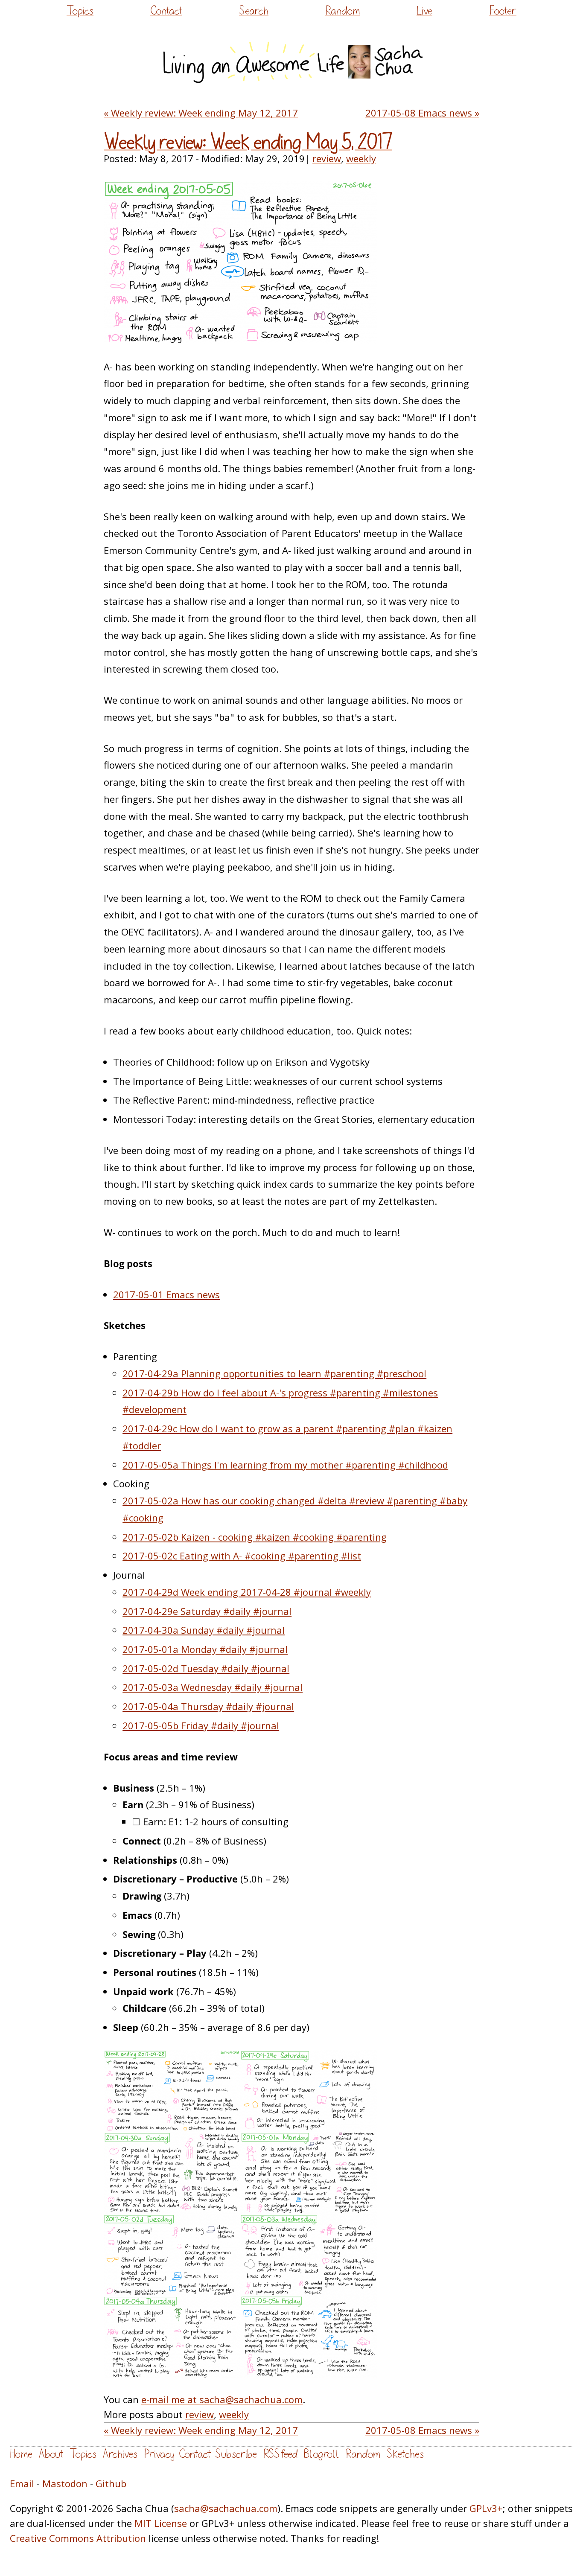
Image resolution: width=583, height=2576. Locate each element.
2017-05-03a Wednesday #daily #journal (213, 1687)
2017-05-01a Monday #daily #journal (205, 1649)
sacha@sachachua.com (226, 2508)
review (327, 158)
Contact (166, 11)
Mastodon (65, 2483)
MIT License (161, 2523)
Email (22, 2483)
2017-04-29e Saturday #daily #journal (207, 1611)
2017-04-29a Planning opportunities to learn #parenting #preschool (274, 1373)
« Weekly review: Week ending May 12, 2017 (201, 113)
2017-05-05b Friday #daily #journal (201, 1725)
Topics (80, 11)
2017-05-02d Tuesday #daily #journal (206, 1668)
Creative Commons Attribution (78, 2538)
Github (111, 2483)
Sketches (405, 2454)
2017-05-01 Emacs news (166, 1294)
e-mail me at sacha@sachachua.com (222, 2399)
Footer (503, 11)
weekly (361, 158)
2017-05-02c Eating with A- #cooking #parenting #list (242, 1556)
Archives (120, 2454)
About (51, 2454)
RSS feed (280, 2454)
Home (21, 2454)
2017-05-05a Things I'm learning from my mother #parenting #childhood (285, 1465)
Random (343, 11)
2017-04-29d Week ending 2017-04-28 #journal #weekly (247, 1592)
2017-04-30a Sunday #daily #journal (204, 1630)
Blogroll (322, 2454)
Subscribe (236, 2454)
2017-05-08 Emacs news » (422, 113)
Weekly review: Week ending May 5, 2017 (248, 143)
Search (254, 11)
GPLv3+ (486, 2508)
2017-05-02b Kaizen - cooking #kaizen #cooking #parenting (255, 1537)
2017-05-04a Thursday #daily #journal (208, 1706)
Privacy (159, 2454)
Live (424, 11)
